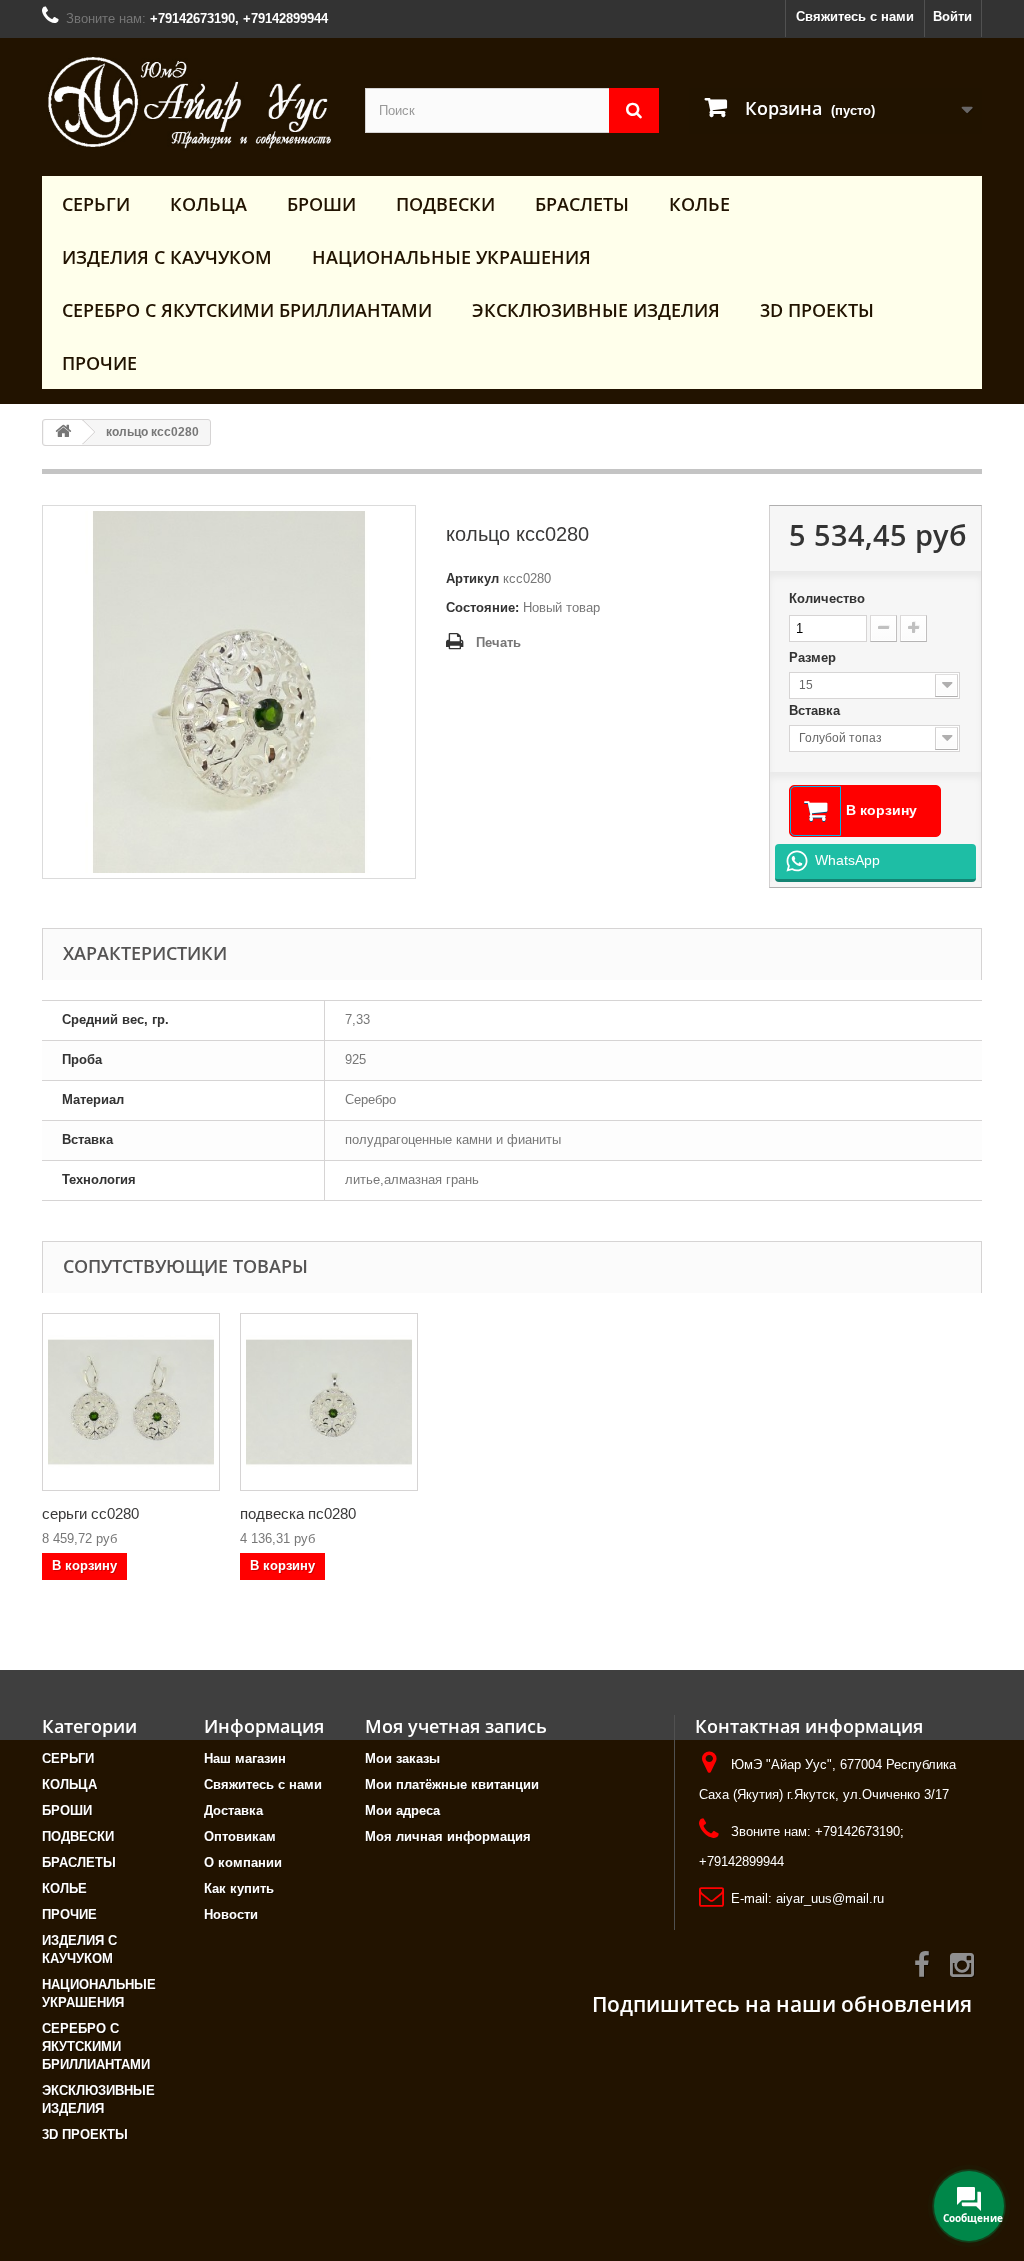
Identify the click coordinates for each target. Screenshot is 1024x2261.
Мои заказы (402, 1758)
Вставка (816, 710)
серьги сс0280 (90, 1513)
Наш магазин (245, 1758)
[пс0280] (329, 1402)
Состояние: (482, 607)
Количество (827, 598)
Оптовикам (240, 1836)
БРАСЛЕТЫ (582, 204)
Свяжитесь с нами (855, 16)
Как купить (239, 1888)
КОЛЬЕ (699, 204)
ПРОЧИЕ (99, 363)
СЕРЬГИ (96, 204)
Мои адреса (402, 1810)
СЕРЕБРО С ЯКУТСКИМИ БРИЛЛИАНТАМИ (247, 310)
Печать (498, 642)
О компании (243, 1862)
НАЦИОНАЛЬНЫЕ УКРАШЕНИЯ (451, 257)
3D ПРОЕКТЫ (817, 310)
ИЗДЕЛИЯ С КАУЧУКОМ (167, 257)
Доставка (233, 1810)
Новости (231, 1914)
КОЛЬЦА (208, 204)
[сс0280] (131, 1402)
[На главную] (63, 432)
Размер (814, 657)
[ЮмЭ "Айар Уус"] (188, 102)
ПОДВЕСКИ (445, 204)
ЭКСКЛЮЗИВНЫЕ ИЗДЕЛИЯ (596, 310)
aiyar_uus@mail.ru (830, 1898)
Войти (952, 16)
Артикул (472, 578)
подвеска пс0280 (298, 1513)
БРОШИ (321, 204)
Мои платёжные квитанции (452, 1784)
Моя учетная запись (456, 1726)
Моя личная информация (448, 1836)
